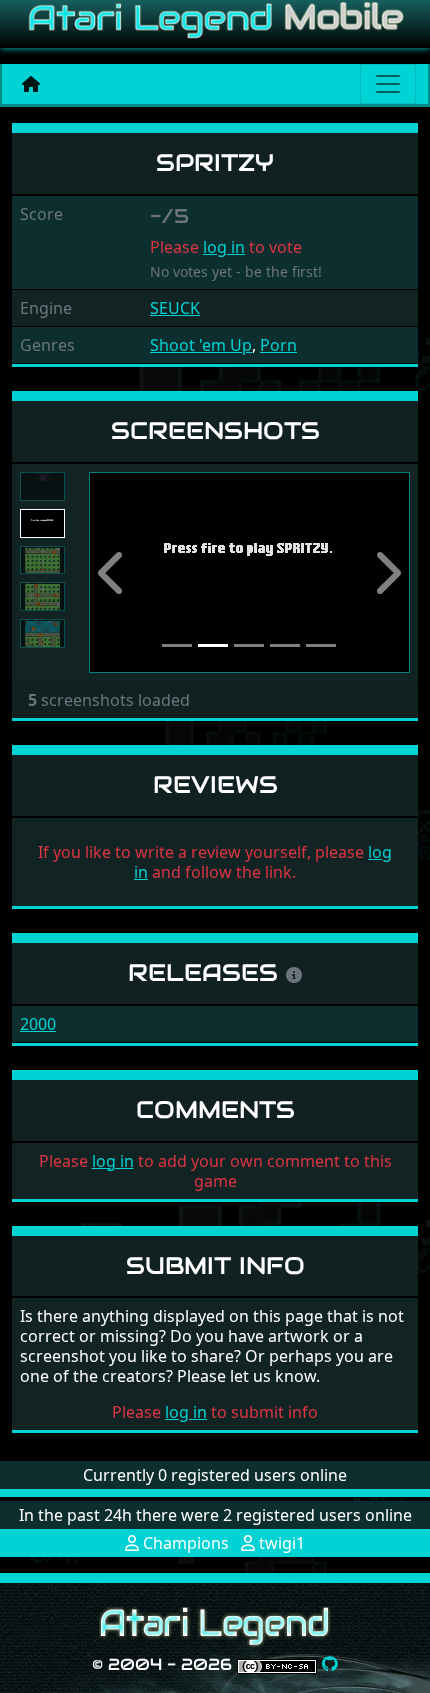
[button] (113, 572)
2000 (38, 1024)
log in (224, 247)
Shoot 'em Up (201, 345)
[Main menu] (388, 84)
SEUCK (175, 308)
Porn (278, 345)
